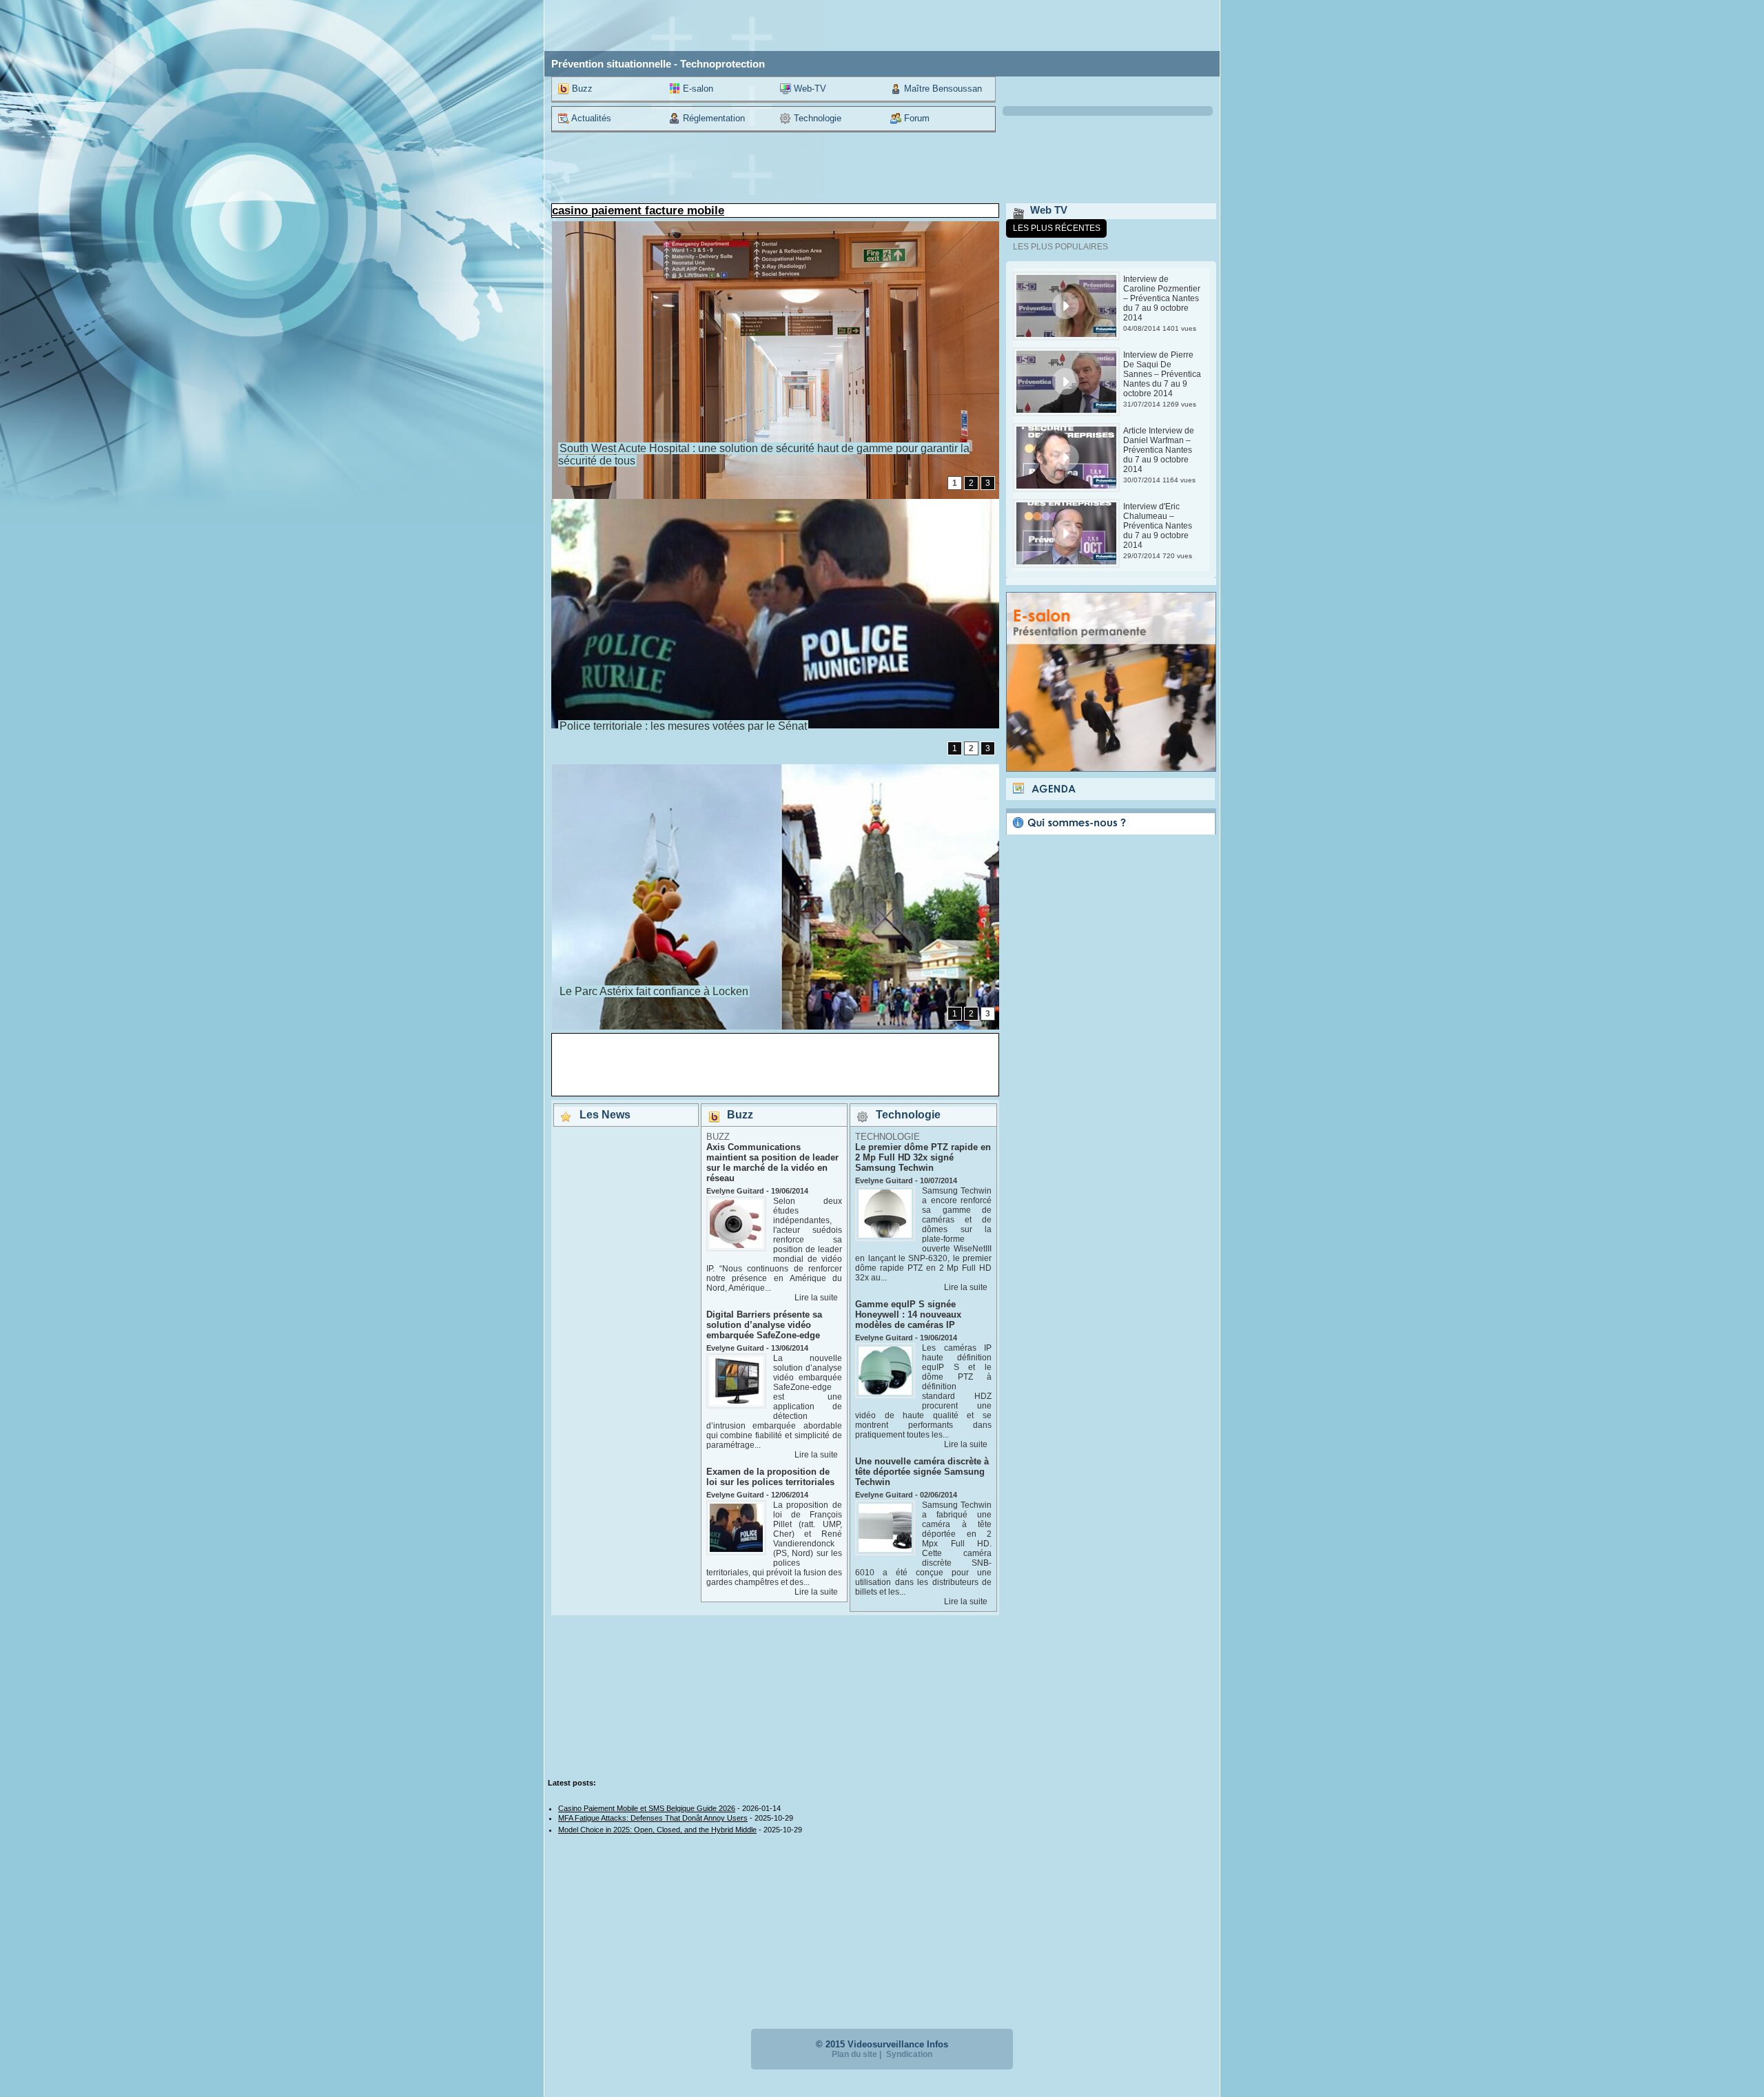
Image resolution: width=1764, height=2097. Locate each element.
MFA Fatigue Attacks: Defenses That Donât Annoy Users (653, 1818)
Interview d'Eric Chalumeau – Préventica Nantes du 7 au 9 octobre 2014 (1158, 526)
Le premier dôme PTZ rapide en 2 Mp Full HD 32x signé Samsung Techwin (923, 1157)
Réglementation (712, 118)
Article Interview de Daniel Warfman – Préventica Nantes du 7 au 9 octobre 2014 (1159, 450)
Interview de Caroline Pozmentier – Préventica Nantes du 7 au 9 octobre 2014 (1162, 298)
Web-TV (809, 89)
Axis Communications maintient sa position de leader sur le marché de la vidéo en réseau (772, 1163)
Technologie (816, 118)
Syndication (909, 2054)
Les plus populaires (1060, 247)
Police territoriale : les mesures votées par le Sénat (683, 726)
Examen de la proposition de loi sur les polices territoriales (770, 1477)
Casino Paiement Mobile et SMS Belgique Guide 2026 (647, 1808)
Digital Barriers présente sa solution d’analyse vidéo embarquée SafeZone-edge (764, 1325)
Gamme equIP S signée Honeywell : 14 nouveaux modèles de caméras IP (908, 1315)
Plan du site (854, 2054)
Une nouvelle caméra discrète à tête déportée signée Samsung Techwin (922, 1472)
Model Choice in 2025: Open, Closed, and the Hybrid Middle (657, 1830)
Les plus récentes (1057, 228)
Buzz (581, 89)
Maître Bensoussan (942, 89)
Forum (915, 118)
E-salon (697, 89)
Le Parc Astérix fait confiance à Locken (654, 991)
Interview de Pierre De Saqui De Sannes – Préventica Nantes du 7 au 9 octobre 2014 (1162, 374)
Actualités (590, 118)
